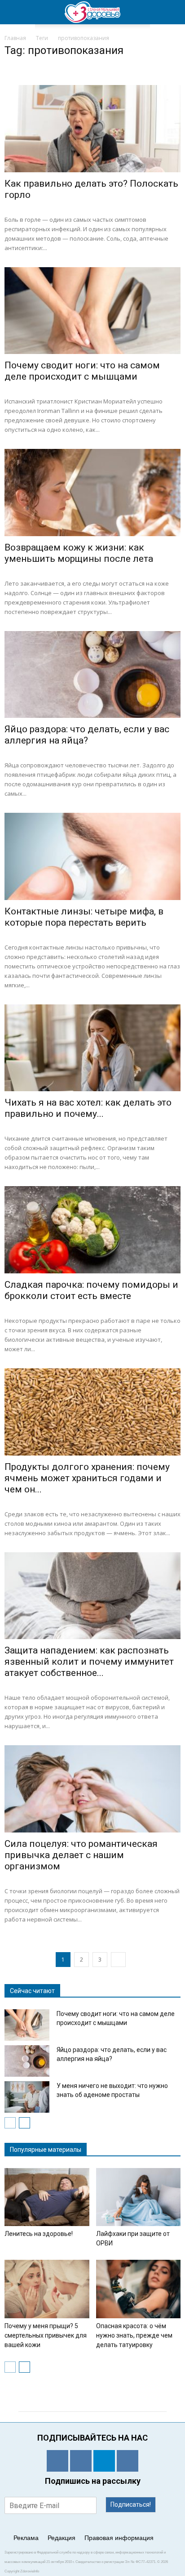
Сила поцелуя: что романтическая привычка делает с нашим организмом (81, 1855)
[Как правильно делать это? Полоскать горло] (92, 129)
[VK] (81, 2461)
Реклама (26, 2538)
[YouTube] (128, 2461)
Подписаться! (131, 2504)
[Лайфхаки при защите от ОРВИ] (139, 2197)
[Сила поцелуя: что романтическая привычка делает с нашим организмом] (92, 1789)
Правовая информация (119, 2538)
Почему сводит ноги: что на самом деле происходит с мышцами (82, 371)
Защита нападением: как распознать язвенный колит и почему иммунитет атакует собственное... (89, 1662)
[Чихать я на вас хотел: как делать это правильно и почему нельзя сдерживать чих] (92, 1048)
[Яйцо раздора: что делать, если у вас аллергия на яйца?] (92, 675)
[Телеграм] (104, 2461)
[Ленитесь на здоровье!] (47, 2197)
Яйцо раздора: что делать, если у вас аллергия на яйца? (87, 735)
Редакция (62, 2538)
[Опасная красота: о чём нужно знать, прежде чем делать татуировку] (139, 2289)
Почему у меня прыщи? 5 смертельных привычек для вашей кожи (46, 2335)
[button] (172, 12)
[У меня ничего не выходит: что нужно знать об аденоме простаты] (27, 2097)
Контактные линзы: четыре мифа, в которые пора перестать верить (84, 917)
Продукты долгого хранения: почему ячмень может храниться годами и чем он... (87, 1478)
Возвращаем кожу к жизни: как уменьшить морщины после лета (79, 553)
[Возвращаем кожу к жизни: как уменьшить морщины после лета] (92, 493)
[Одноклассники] (57, 2461)
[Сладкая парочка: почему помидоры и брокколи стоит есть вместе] (92, 1230)
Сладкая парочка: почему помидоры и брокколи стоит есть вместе (91, 1290)
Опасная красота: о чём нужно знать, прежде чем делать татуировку (134, 2335)
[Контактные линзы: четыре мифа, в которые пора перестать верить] (92, 856)
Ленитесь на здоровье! (39, 2234)
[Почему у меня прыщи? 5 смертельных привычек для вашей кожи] (47, 2289)
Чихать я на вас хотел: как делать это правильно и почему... (88, 1108)
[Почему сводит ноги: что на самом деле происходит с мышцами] (92, 311)
